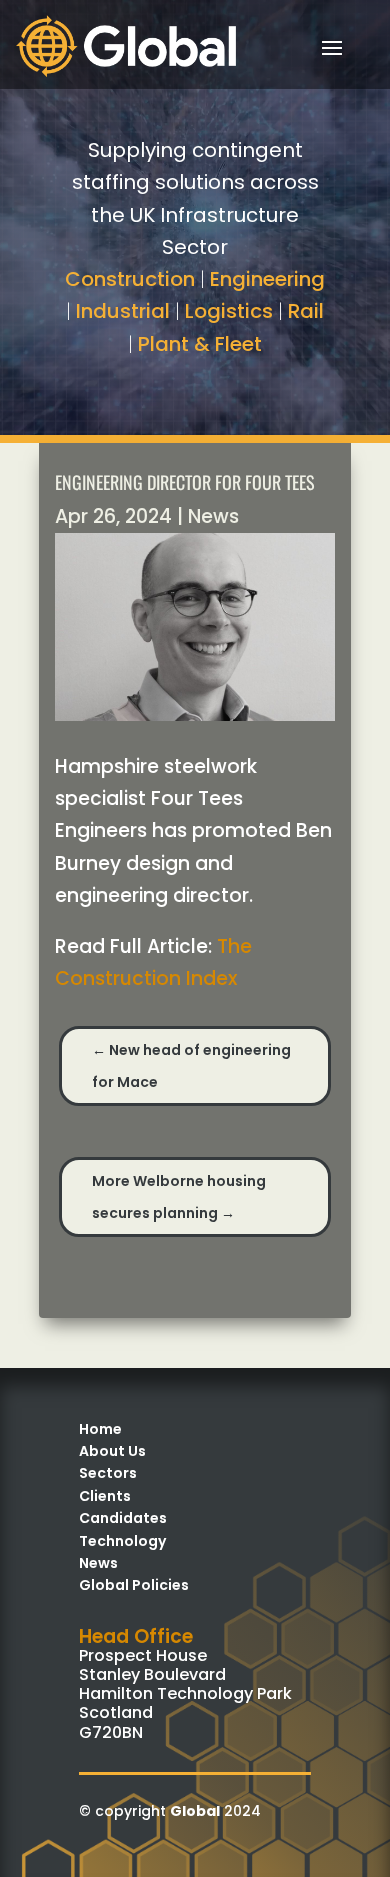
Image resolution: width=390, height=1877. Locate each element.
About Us (112, 1451)
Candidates (123, 1518)
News (213, 516)
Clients (105, 1496)
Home (100, 1429)
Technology (122, 1541)
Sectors (108, 1473)
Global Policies (134, 1585)
